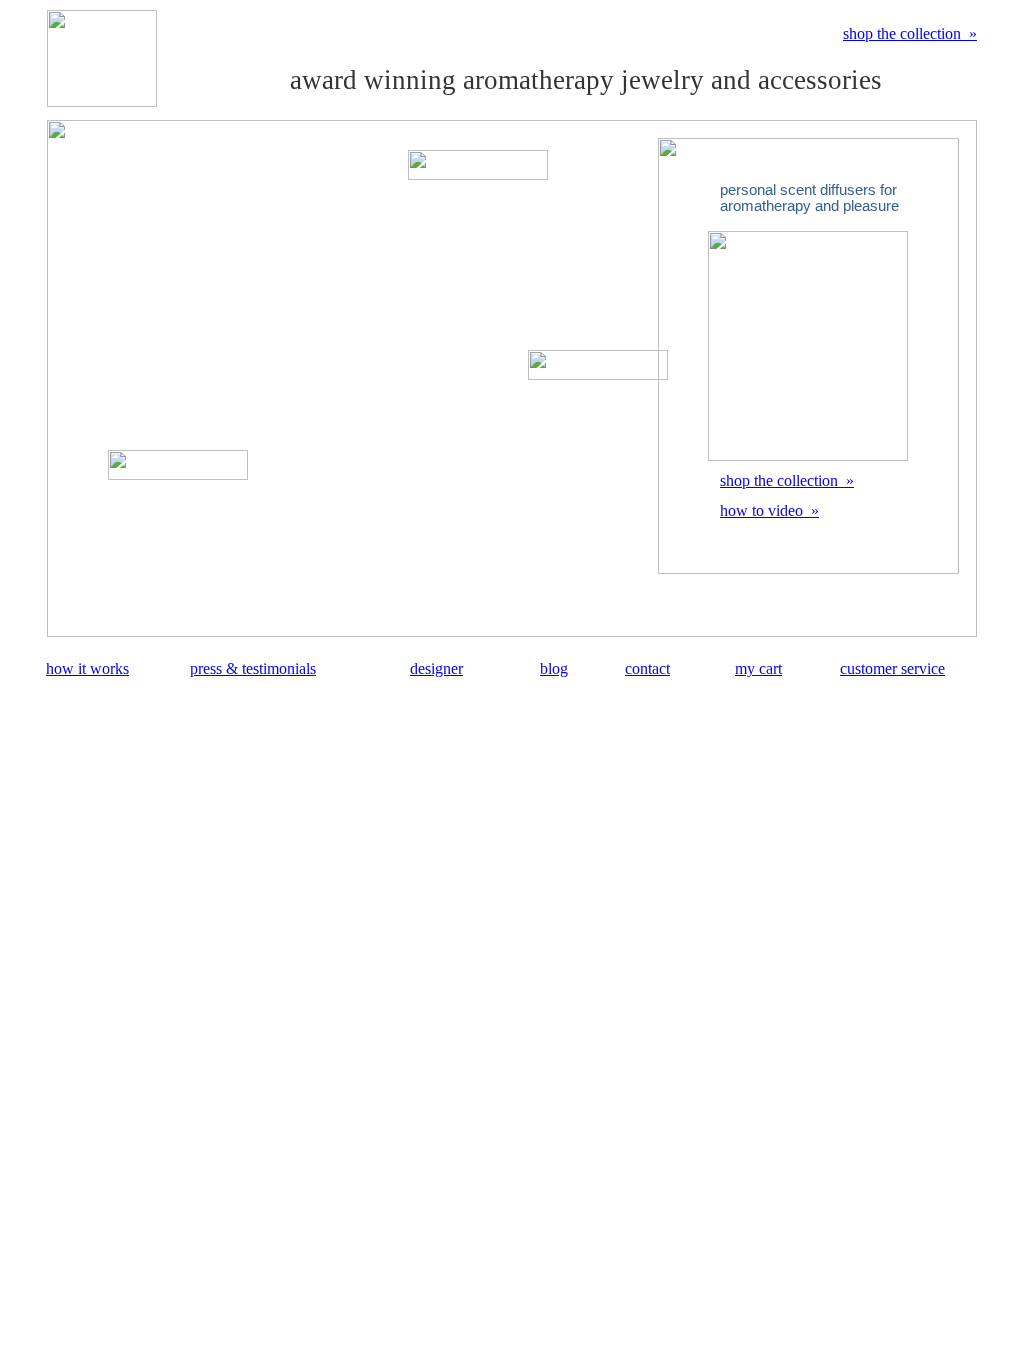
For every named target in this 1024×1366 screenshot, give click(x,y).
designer (436, 668)
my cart (758, 668)
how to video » (769, 510)
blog (554, 668)
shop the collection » (910, 33)
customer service (892, 668)
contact (647, 668)
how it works (87, 668)
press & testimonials (253, 668)
